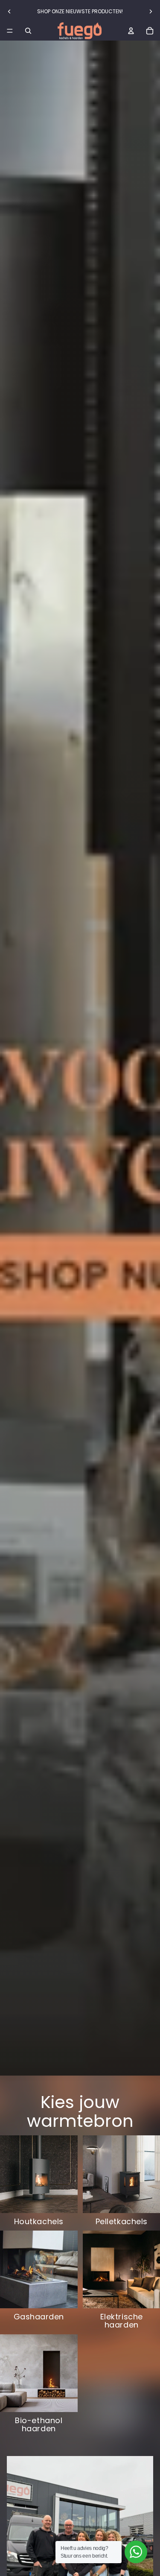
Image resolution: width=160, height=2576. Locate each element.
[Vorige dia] (9, 12)
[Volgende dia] (151, 12)
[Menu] (10, 31)
